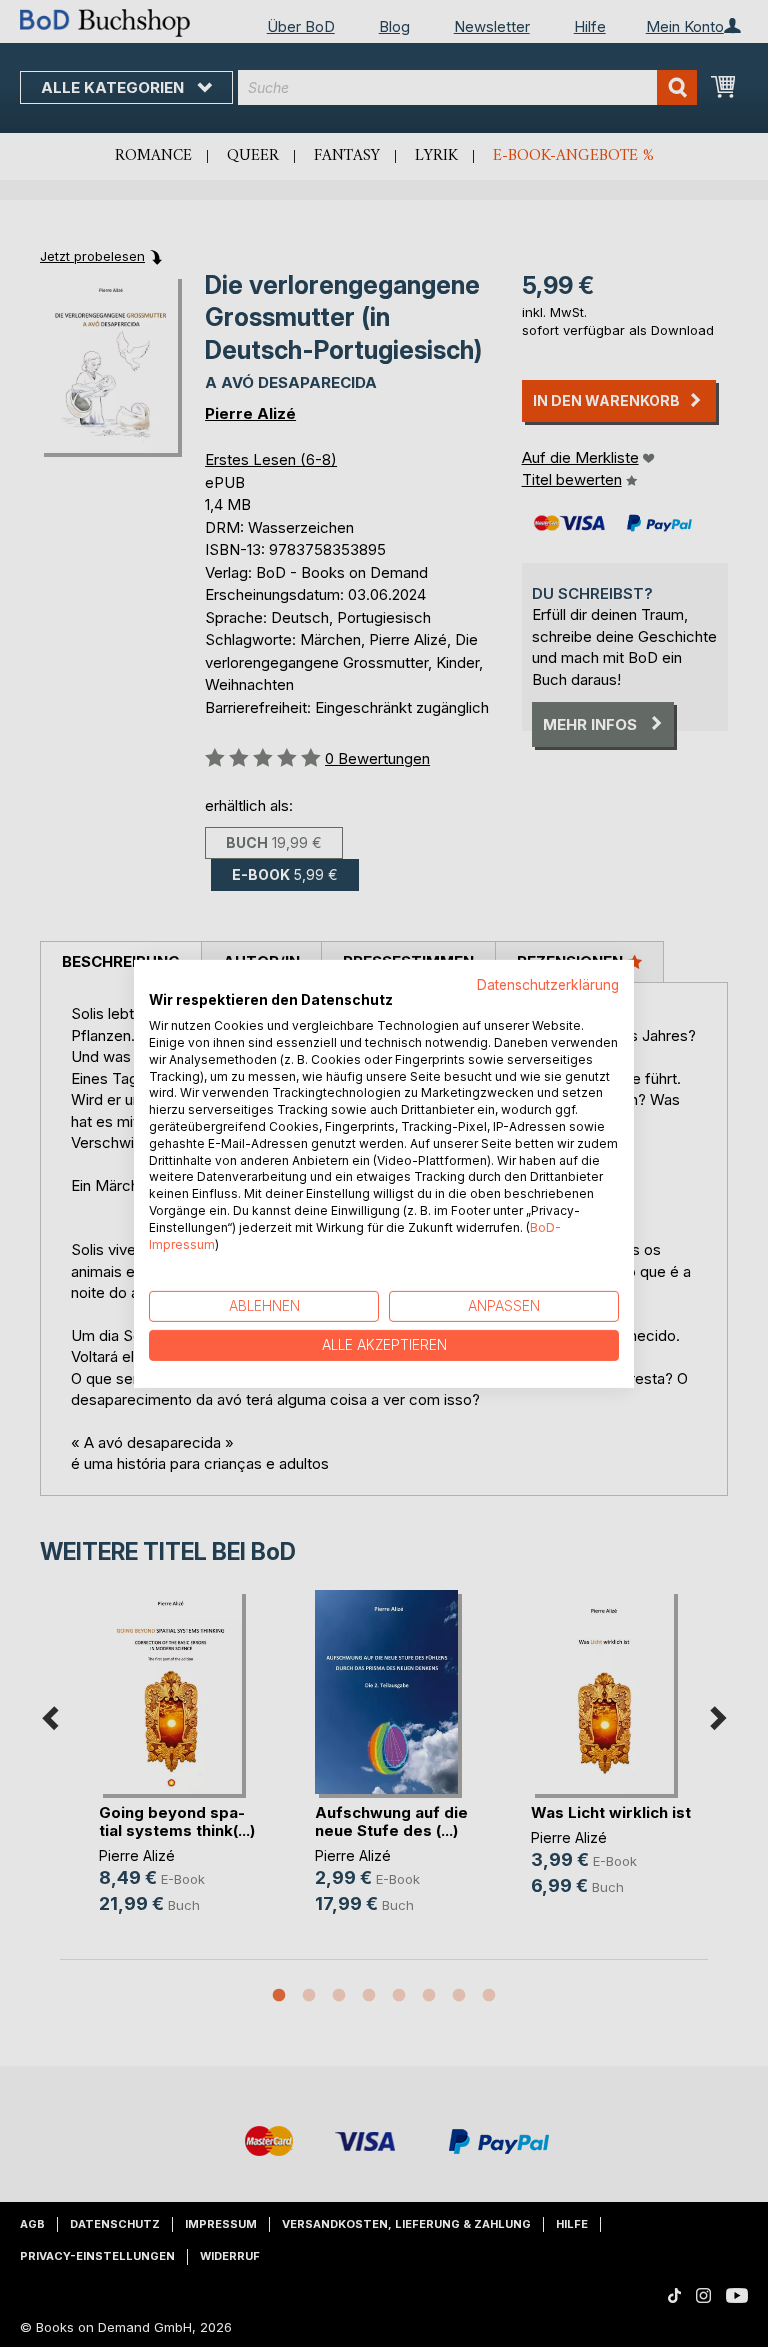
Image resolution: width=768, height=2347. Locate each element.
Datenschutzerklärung (548, 984)
